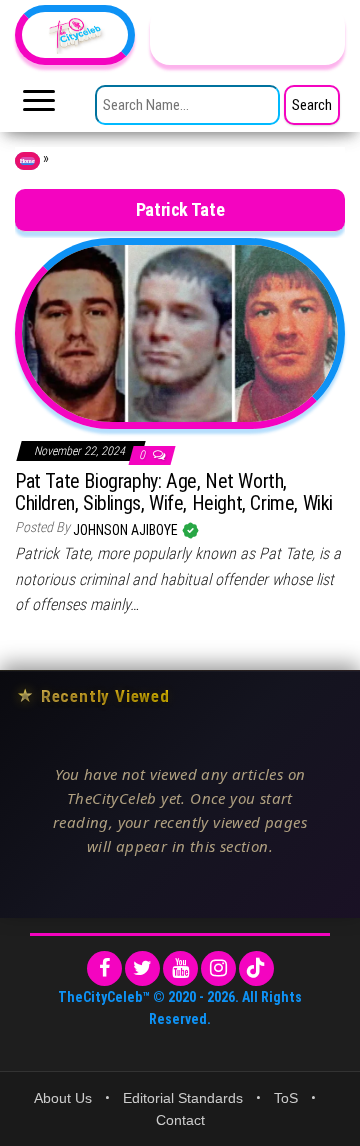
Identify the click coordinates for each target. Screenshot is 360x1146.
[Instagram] (218, 968)
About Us (63, 1098)
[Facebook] (104, 968)
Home (27, 161)
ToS (286, 1098)
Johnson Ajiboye (127, 530)
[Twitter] (142, 968)
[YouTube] (180, 968)
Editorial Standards (183, 1098)
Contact (180, 1120)
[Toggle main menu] (39, 106)
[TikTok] (256, 968)
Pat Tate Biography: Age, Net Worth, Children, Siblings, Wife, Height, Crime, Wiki (174, 492)
